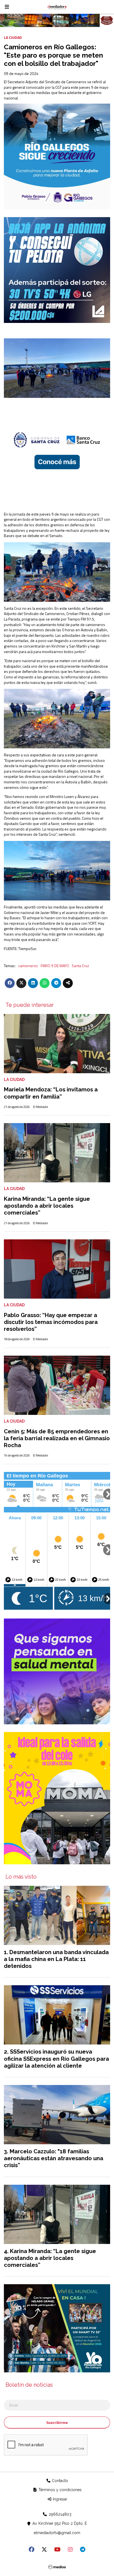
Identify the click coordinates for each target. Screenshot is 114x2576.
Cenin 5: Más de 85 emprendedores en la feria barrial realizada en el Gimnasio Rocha (57, 1438)
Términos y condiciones (59, 2490)
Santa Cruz (80, 966)
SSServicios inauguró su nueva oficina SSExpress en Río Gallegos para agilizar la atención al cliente (56, 2059)
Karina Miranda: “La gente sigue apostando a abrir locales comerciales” (47, 1206)
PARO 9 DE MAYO (55, 966)
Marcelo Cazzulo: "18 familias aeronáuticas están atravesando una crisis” (54, 2158)
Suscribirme (57, 2422)
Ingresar (59, 2499)
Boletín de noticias (29, 2385)
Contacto (59, 2481)
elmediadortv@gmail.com (57, 2533)
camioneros (28, 966)
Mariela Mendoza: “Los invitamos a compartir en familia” (51, 1093)
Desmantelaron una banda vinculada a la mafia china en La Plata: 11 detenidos (56, 1959)
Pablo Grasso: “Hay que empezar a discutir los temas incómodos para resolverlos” (51, 1322)
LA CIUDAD (13, 37)
